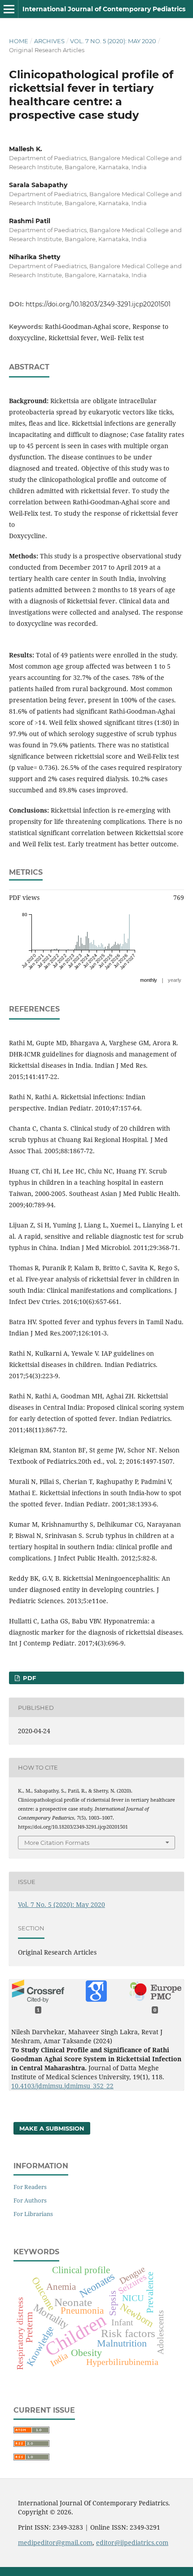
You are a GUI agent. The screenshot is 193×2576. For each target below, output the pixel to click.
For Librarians (33, 2214)
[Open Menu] (9, 9)
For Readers (30, 2187)
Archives (49, 41)
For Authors (30, 2200)
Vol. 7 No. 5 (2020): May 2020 (113, 41)
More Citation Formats (57, 1843)
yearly (175, 980)
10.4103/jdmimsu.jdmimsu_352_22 (62, 2086)
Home (19, 41)
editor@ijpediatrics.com (132, 2542)
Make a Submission (52, 2128)
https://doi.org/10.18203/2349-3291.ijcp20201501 (98, 304)
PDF (29, 1678)
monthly (149, 980)
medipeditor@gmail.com (55, 2542)
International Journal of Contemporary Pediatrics (104, 9)
